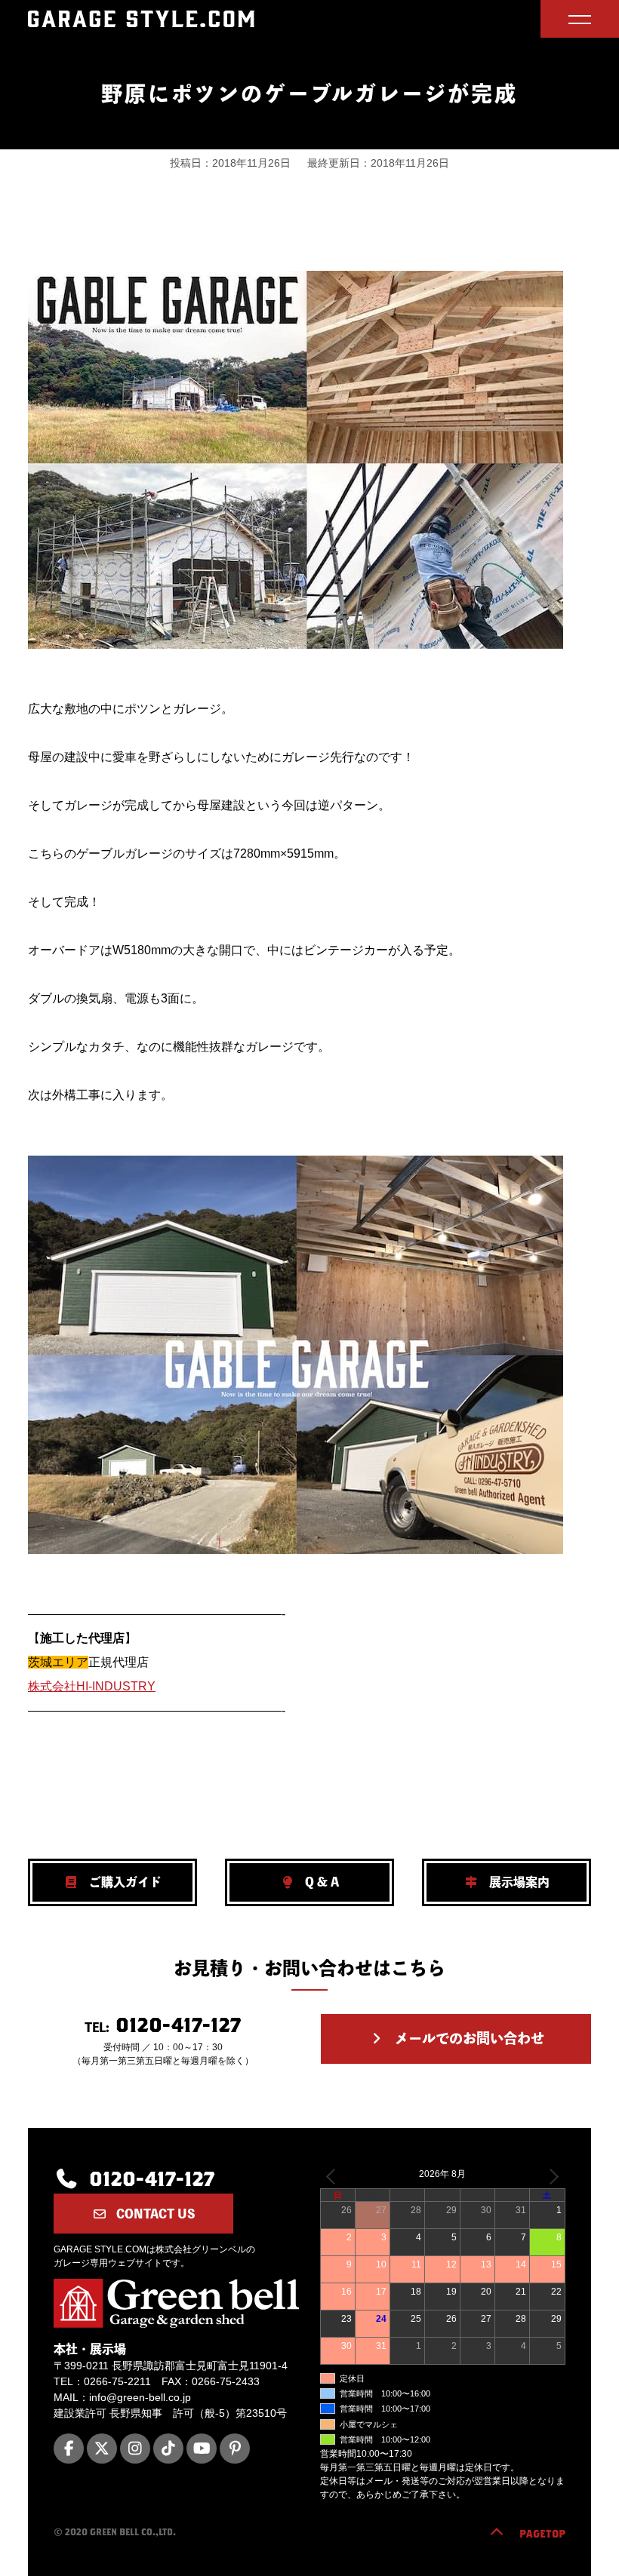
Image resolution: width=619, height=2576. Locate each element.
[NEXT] (551, 2176)
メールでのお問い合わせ (468, 2038)
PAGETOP (542, 2534)
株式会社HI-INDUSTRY (92, 1686)
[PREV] (334, 2176)
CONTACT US (154, 2214)
